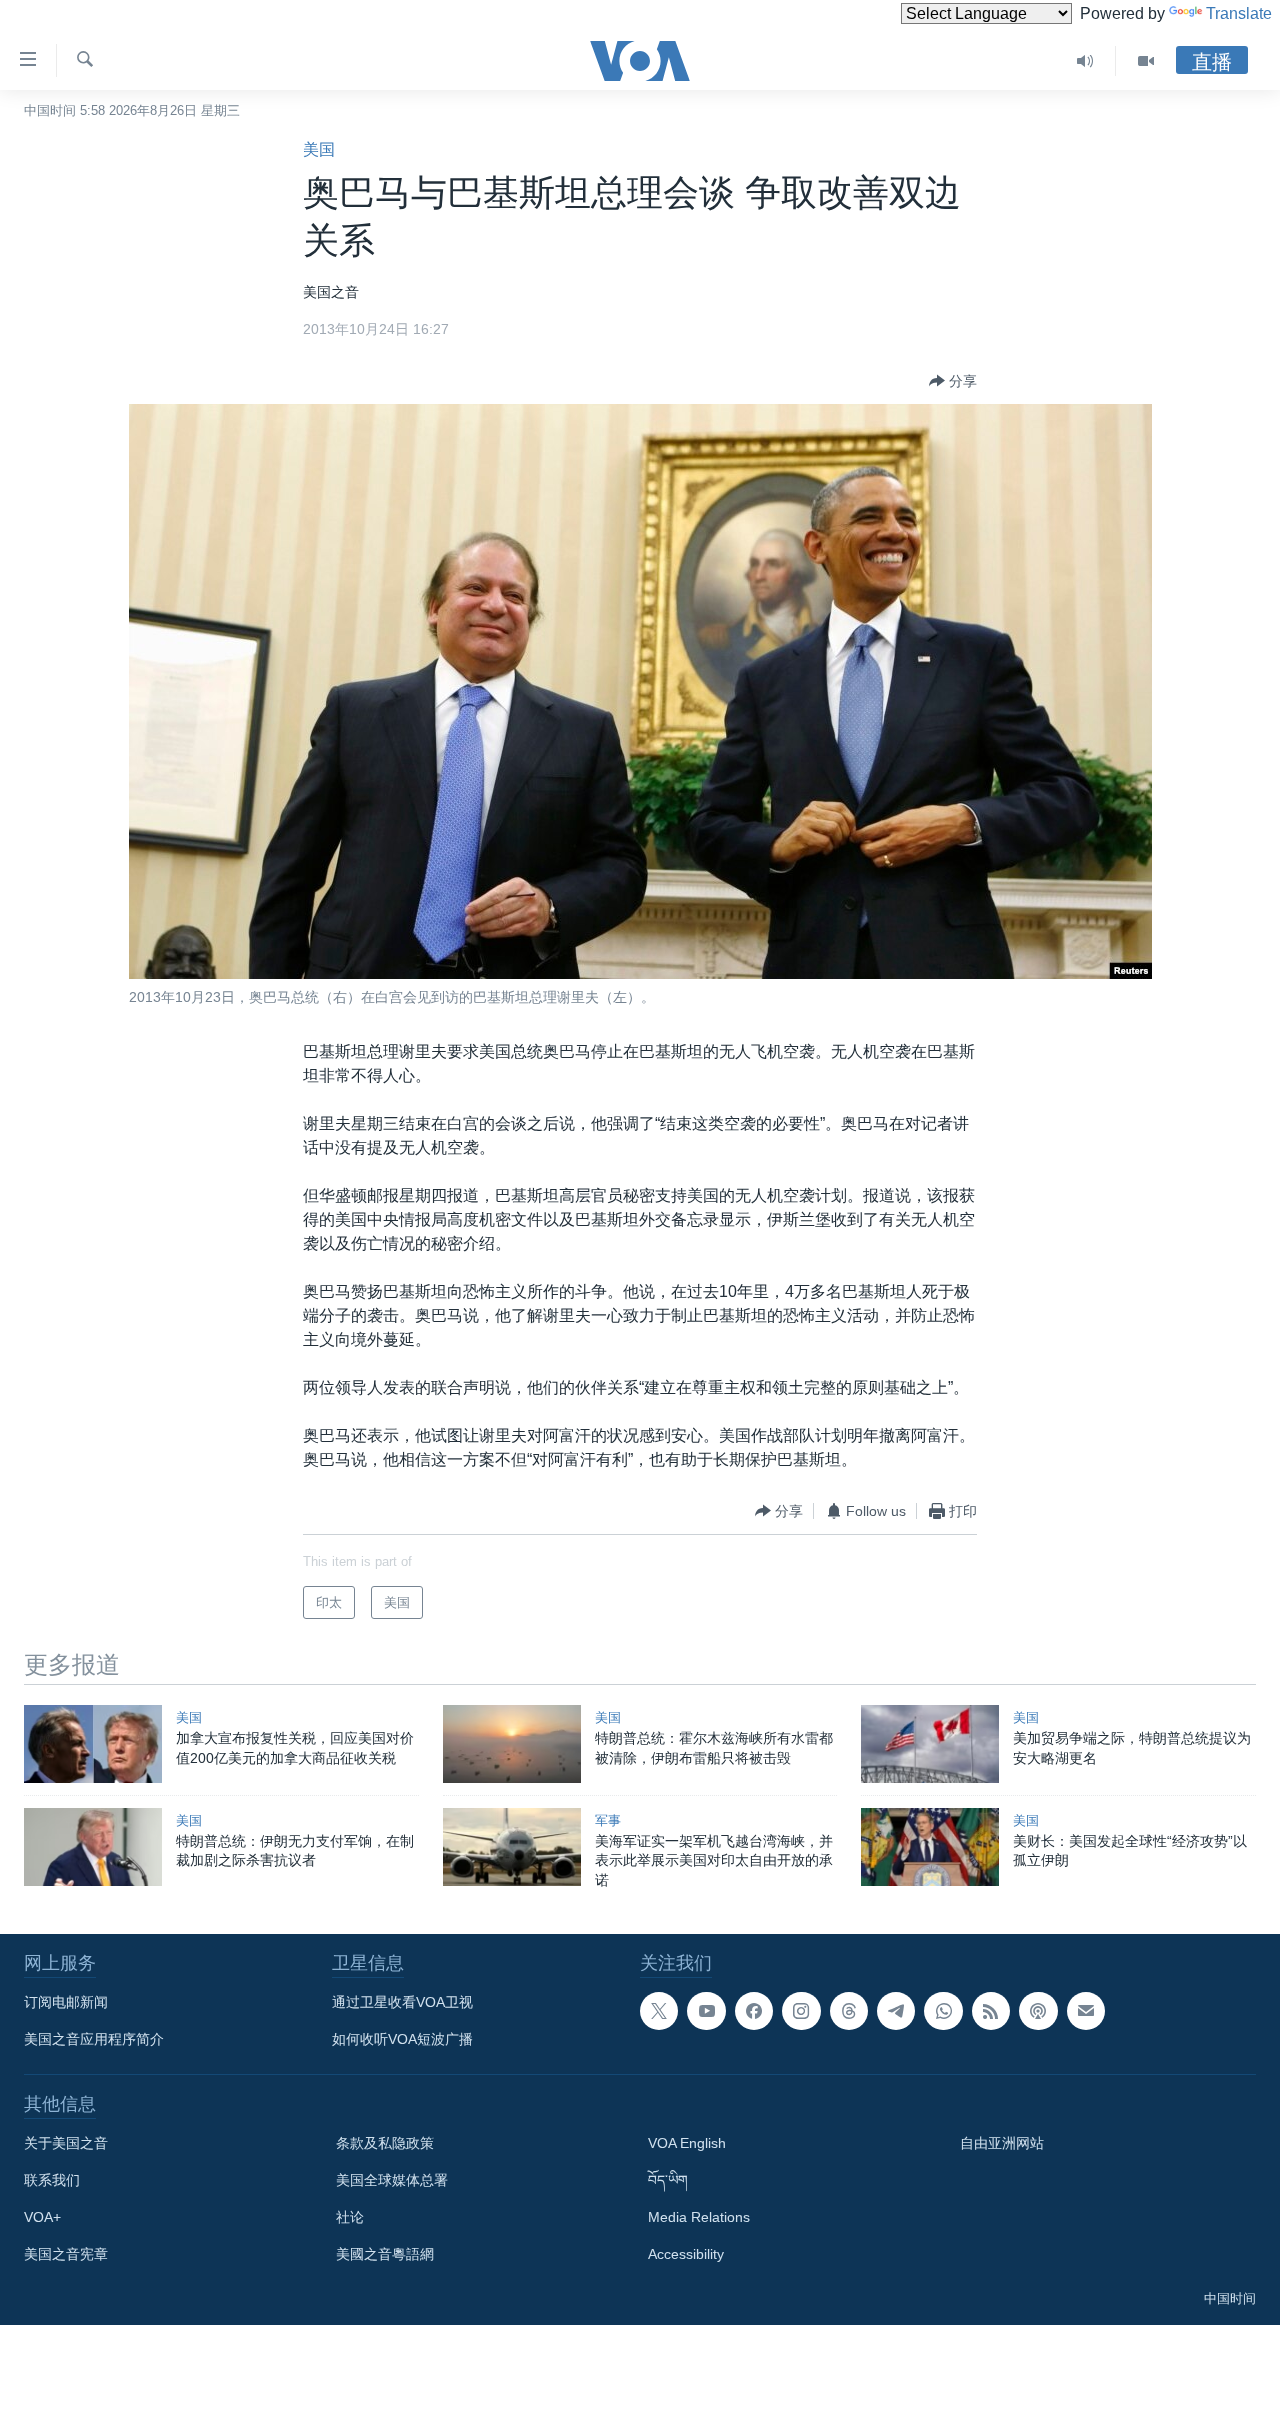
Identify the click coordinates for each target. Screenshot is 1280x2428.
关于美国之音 (66, 2143)
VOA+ (42, 2217)
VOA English (687, 2143)
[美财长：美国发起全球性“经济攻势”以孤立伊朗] (930, 1847)
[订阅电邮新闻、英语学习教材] (1086, 2011)
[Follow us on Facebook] (754, 2011)
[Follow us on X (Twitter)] (659, 2011)
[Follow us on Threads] (849, 2011)
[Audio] (1085, 61)
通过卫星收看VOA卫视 (402, 2002)
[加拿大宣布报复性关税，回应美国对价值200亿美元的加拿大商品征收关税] (93, 1744)
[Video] (1146, 61)
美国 (319, 149)
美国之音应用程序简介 (94, 2039)
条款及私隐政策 (385, 2143)
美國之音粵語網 (385, 2254)
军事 (608, 1820)
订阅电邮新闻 (66, 2002)
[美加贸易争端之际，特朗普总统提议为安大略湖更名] (930, 1744)
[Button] (953, 381)
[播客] (1038, 2011)
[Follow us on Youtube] (706, 2011)
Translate (1239, 13)
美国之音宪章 (66, 2254)
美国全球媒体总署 (392, 2180)
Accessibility (686, 2254)
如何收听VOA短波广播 (402, 2039)
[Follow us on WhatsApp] (943, 2011)
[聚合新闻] (991, 2011)
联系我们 (52, 2180)
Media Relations (699, 2217)
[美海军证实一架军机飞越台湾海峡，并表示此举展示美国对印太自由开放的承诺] (512, 1847)
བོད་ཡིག (668, 2180)
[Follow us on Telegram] (896, 2011)
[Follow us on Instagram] (801, 2011)
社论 (350, 2217)
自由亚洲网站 (1002, 2143)
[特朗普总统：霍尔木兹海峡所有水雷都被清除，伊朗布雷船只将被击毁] (512, 1744)
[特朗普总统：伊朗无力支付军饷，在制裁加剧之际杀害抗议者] (93, 1847)
